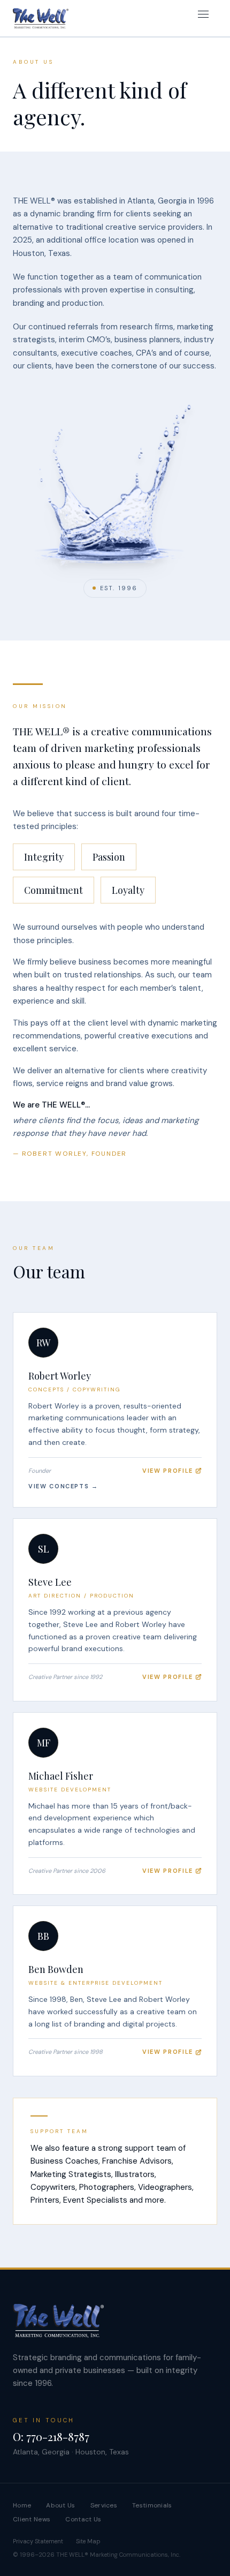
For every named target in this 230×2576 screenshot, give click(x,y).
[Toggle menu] (205, 18)
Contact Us (83, 2519)
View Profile (168, 1471)
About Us (60, 2505)
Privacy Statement (38, 2541)
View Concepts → (63, 1486)
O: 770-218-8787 (51, 2436)
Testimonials (152, 2505)
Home (22, 2505)
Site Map (88, 2541)
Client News (32, 2519)
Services (104, 2505)
